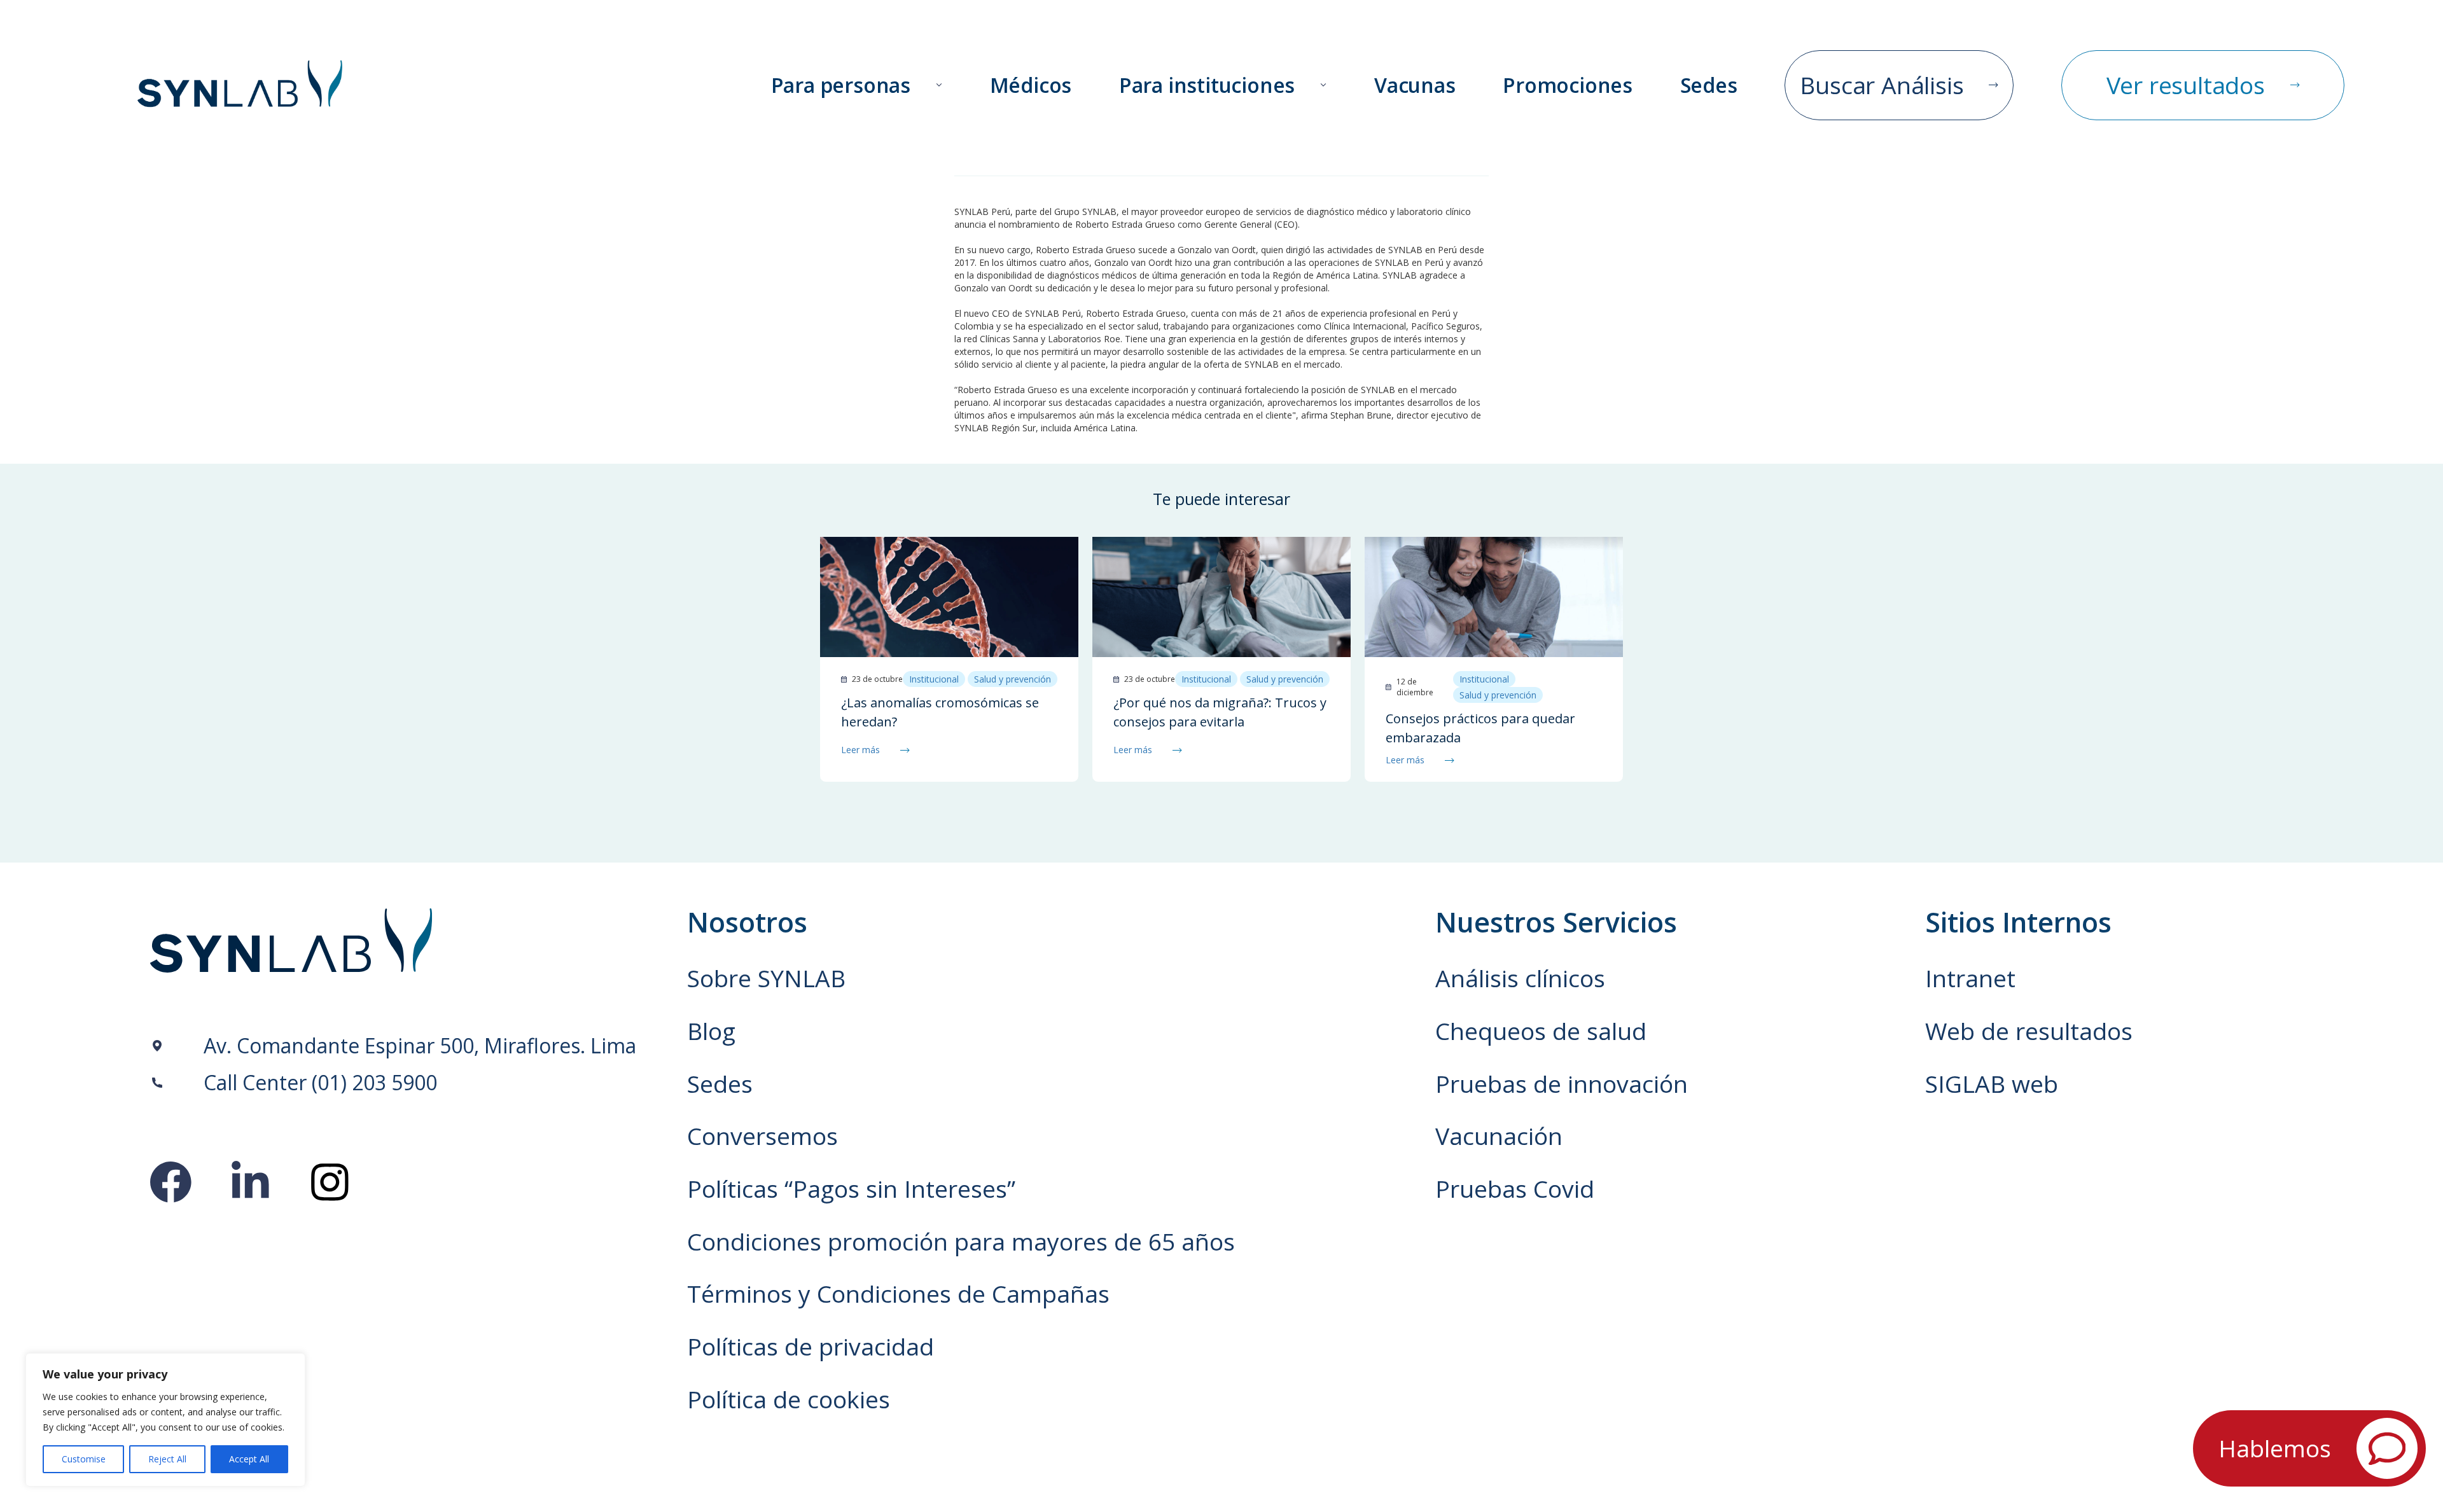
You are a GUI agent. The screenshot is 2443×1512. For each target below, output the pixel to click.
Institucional (934, 679)
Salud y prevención (1013, 679)
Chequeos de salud (1541, 1031)
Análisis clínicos (1520, 978)
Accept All (249, 1459)
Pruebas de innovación (1562, 1084)
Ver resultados (2186, 85)
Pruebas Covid (1515, 1189)
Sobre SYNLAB (766, 978)
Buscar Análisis (1882, 85)
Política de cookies (789, 1399)
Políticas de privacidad (811, 1347)
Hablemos (2275, 1448)
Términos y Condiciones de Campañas (898, 1294)
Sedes (1709, 86)
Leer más (860, 750)
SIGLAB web (1992, 1084)
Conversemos (762, 1136)
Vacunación (1499, 1136)
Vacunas (1415, 86)
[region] (165, 1420)
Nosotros (747, 922)
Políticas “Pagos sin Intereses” (851, 1189)
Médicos (1031, 86)
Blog (711, 1031)
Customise (84, 1459)
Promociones (1568, 86)
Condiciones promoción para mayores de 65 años (961, 1242)
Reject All (167, 1459)
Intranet (1970, 978)
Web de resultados (2029, 1031)
